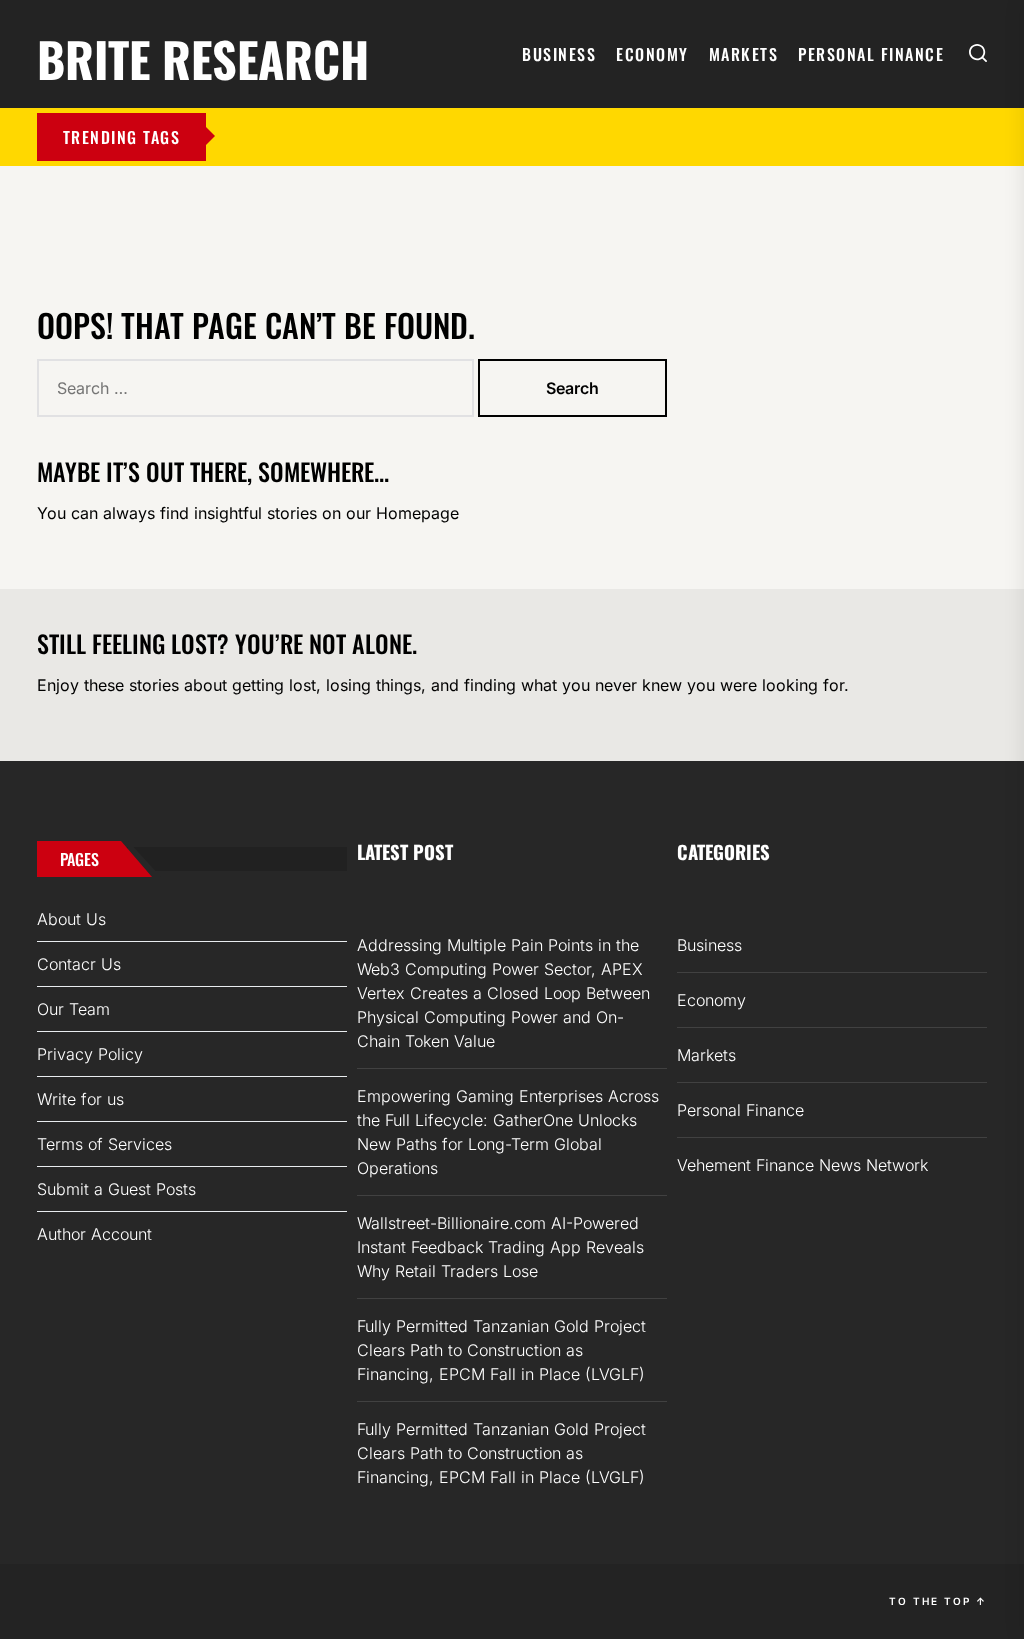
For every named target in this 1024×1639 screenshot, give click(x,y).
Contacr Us (79, 964)
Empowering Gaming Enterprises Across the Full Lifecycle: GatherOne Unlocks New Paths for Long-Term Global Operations (508, 1132)
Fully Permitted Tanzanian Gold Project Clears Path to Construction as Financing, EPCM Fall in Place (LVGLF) (501, 1350)
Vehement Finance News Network (802, 1165)
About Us (71, 919)
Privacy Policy (90, 1054)
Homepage (417, 513)
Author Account (94, 1234)
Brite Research (203, 55)
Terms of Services (104, 1144)
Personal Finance (871, 54)
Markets (744, 54)
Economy (652, 54)
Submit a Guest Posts (116, 1189)
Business (559, 54)
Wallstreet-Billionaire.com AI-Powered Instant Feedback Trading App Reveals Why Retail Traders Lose (500, 1247)
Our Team (73, 1009)
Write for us (80, 1099)
